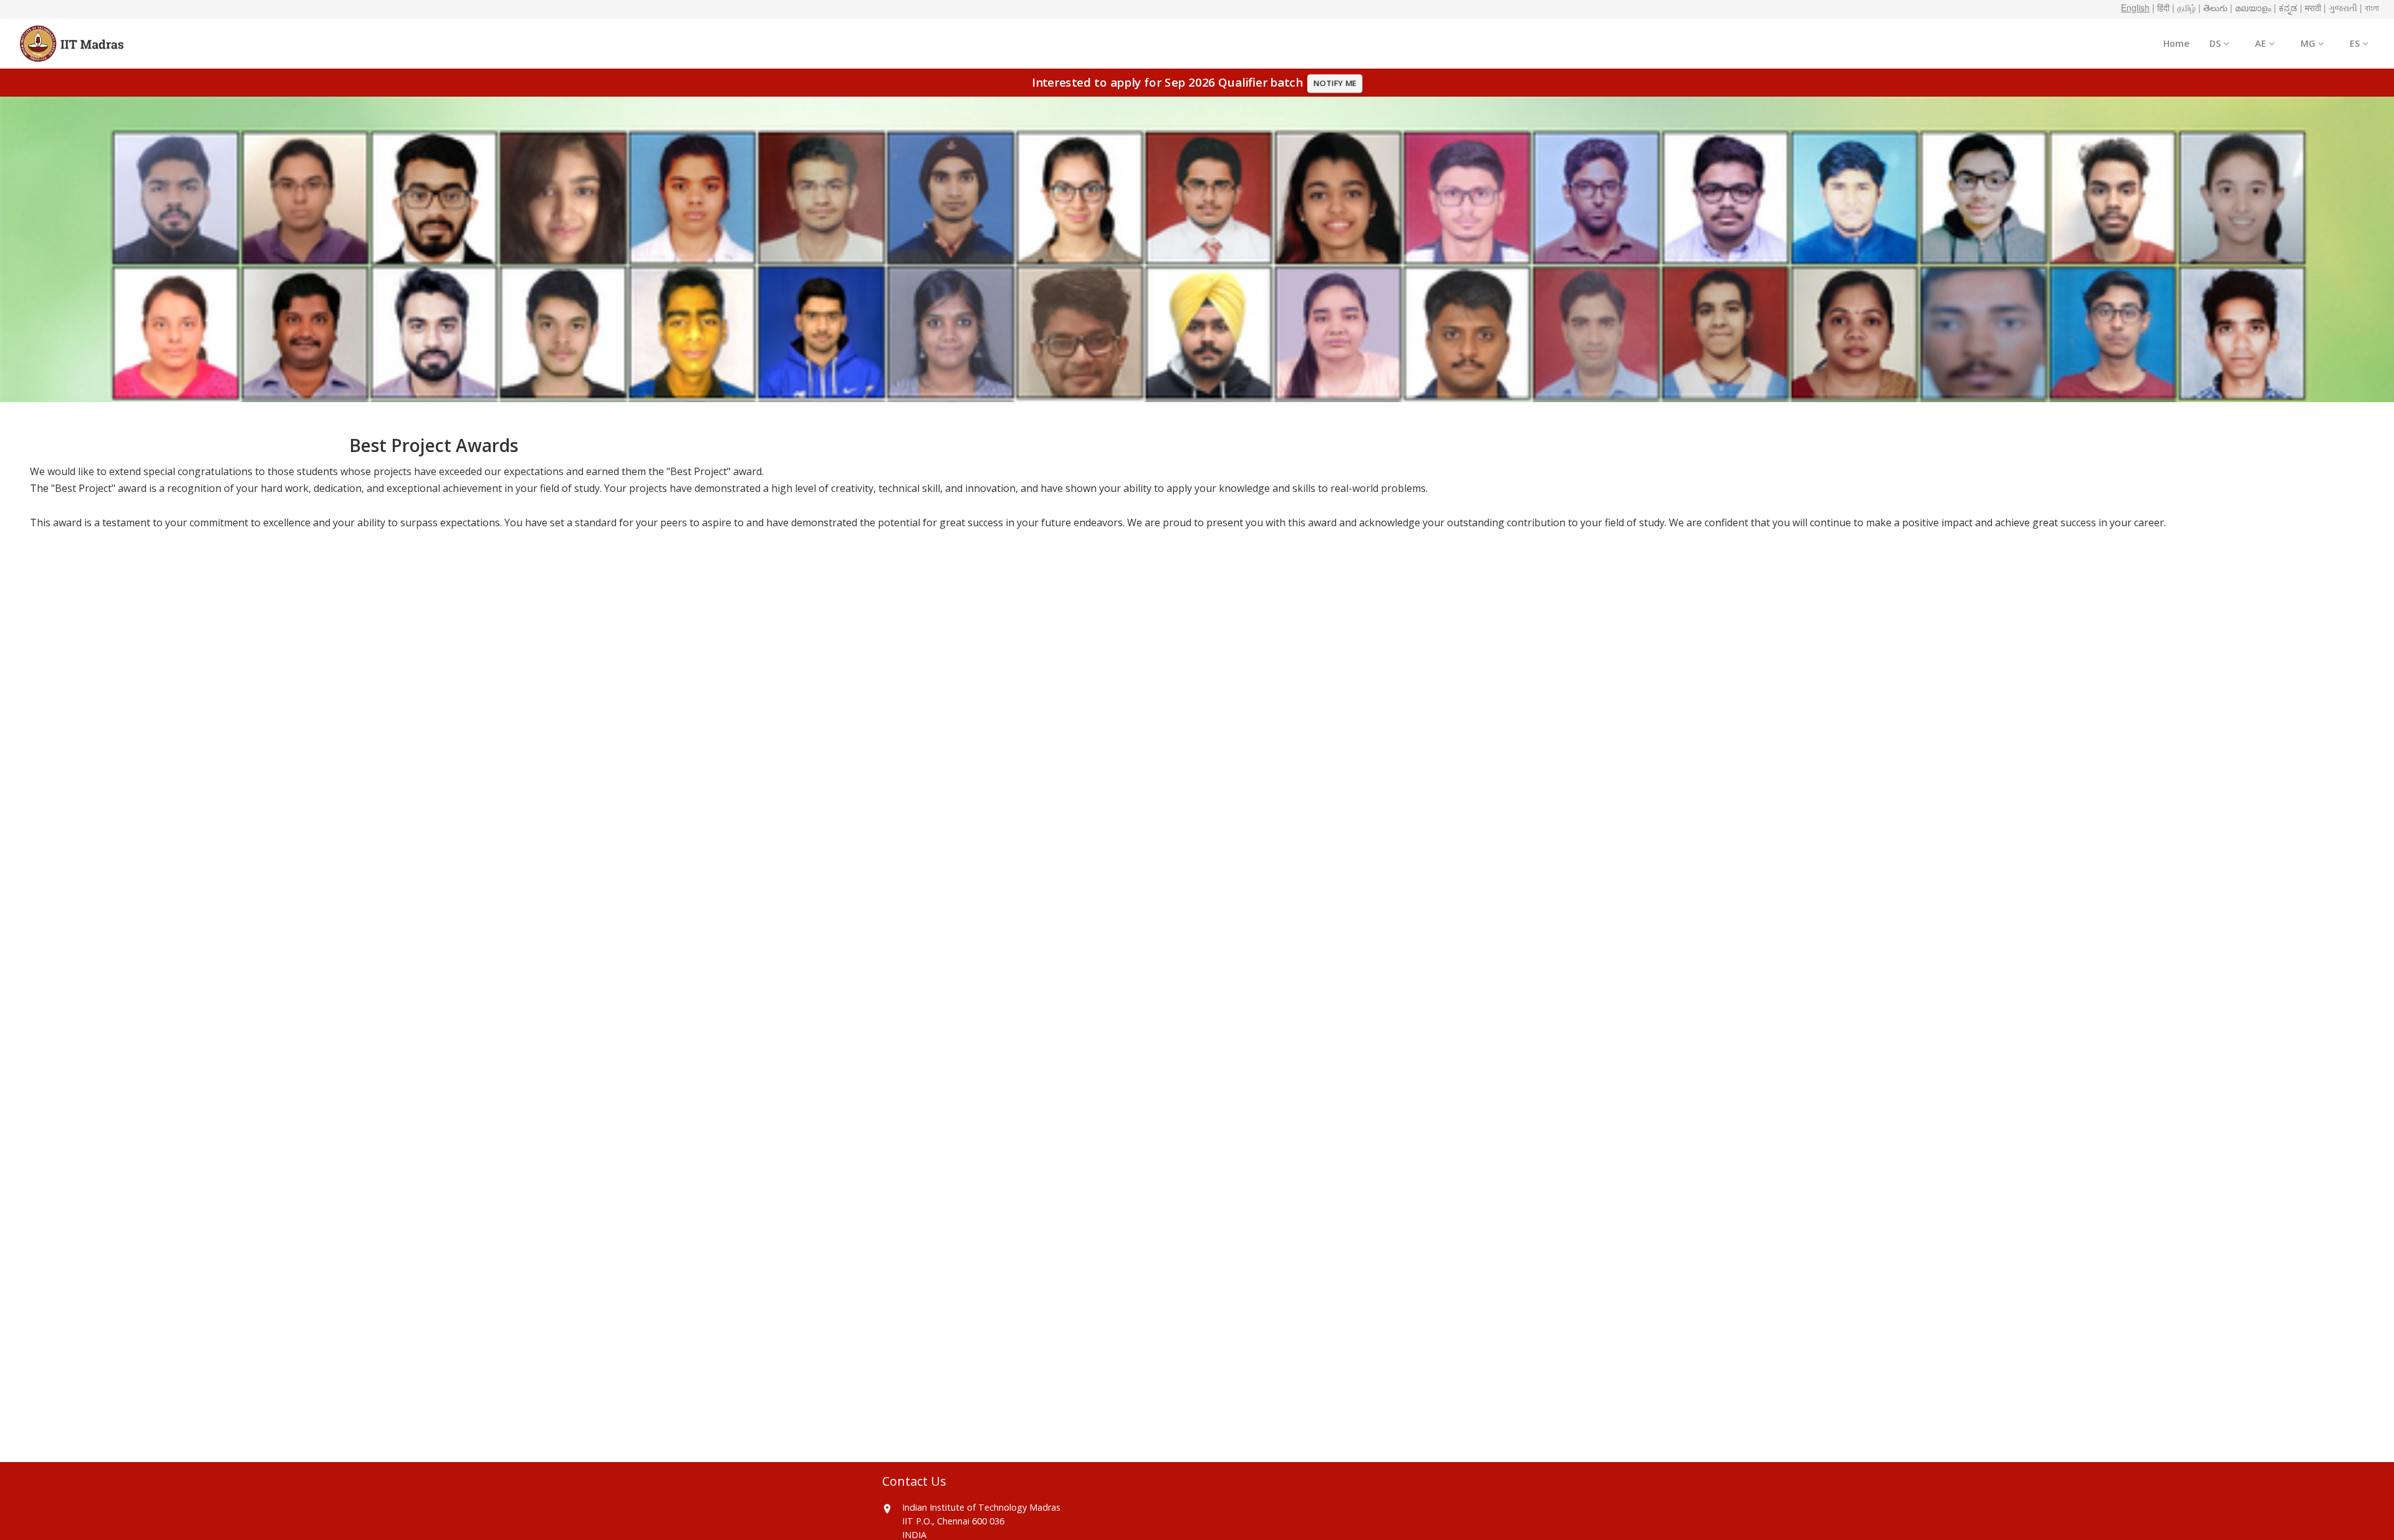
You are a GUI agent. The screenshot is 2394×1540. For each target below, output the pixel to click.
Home (2176, 43)
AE (2262, 43)
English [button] (2135, 7)
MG (2309, 43)
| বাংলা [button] (2369, 7)
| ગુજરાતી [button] (2340, 7)
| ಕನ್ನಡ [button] (2286, 7)
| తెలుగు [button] (2213, 7)
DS (2216, 43)
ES (2356, 43)
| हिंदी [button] (2161, 7)
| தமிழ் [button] (2184, 7)
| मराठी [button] (2310, 7)
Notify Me (1336, 83)
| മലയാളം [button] (2251, 7)
